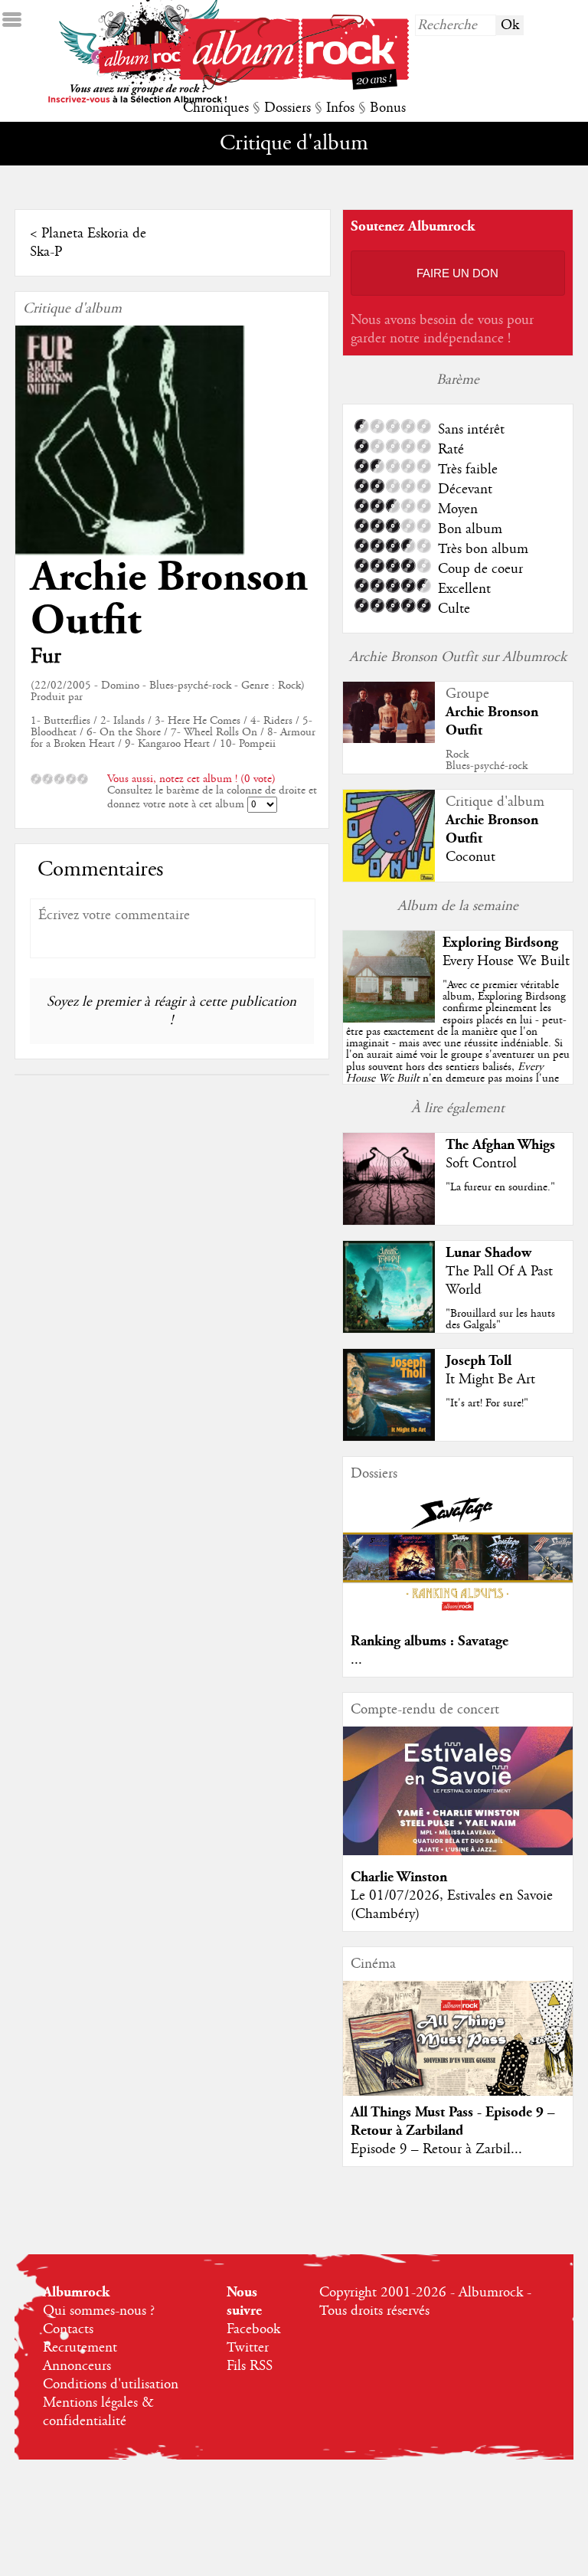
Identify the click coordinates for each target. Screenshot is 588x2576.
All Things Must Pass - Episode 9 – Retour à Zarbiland (453, 2121)
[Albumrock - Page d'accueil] (294, 86)
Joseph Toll (479, 1361)
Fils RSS (250, 2366)
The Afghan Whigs (500, 1145)
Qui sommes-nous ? (99, 2311)
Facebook (253, 2329)
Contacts (68, 2329)
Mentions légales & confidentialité (98, 2412)
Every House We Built (506, 961)
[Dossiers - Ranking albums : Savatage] (458, 1615)
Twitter (248, 2348)
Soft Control (481, 1164)
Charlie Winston (399, 1877)
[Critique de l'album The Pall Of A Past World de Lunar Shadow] (389, 1329)
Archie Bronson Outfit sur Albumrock (458, 657)
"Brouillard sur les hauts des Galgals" (500, 1319)
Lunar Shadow (488, 1253)
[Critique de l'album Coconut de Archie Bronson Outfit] (389, 878)
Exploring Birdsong (500, 943)
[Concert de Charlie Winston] (458, 1851)
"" (458, 1049)
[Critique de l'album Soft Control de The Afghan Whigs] (389, 1221)
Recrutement (80, 2348)
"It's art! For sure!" (487, 1403)
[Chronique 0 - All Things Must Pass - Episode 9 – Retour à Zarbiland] (458, 2051)
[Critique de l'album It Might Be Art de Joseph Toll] (389, 1437)
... (356, 1660)
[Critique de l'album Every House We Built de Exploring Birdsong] (389, 1019)
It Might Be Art (490, 1380)
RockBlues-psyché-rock (487, 760)
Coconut (470, 857)
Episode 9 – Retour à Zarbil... (436, 2149)
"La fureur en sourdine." (500, 1187)
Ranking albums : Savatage (430, 1641)
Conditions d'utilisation (111, 2385)
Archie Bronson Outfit (169, 599)
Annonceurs (77, 2366)
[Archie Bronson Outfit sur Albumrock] (389, 739)
